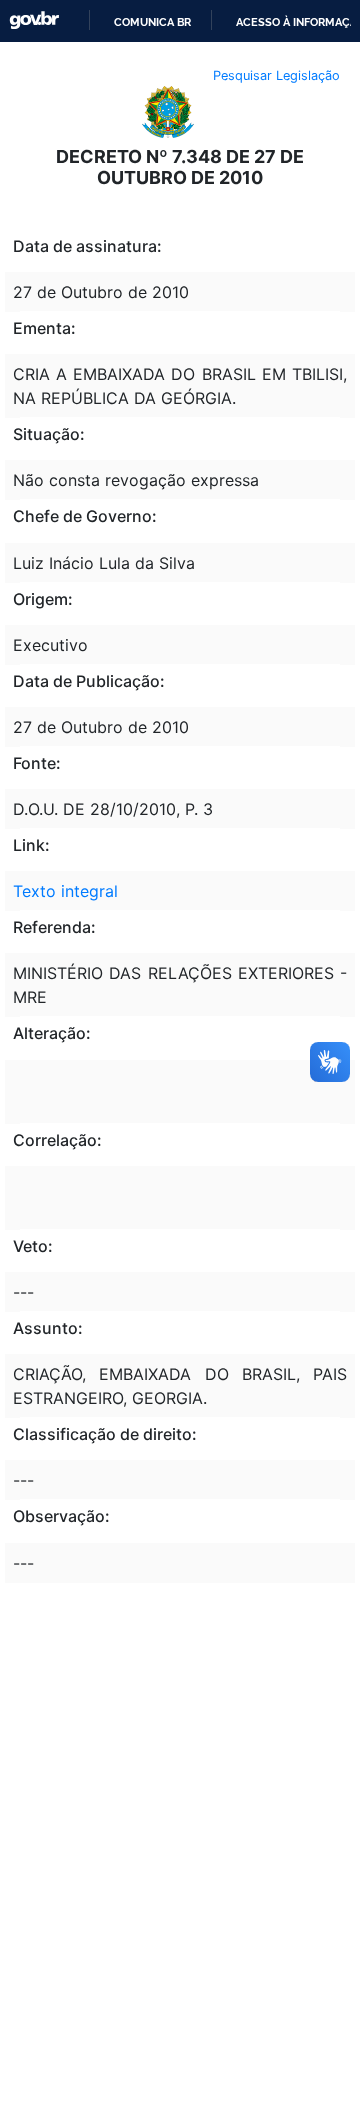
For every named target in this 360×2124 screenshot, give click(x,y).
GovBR (34, 20)
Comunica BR (152, 22)
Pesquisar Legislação (276, 75)
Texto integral (65, 891)
